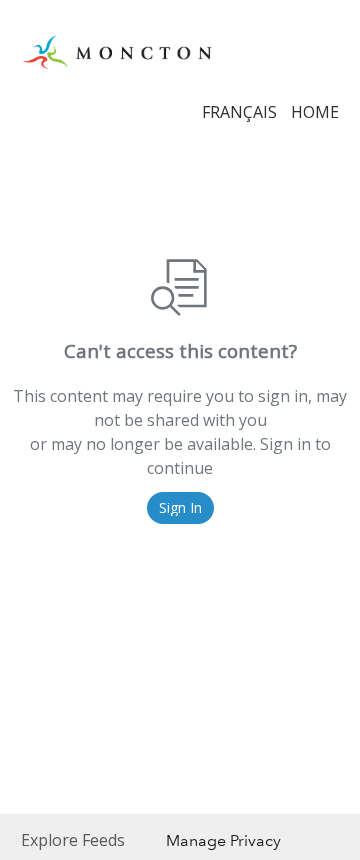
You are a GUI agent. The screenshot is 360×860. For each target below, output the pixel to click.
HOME (315, 112)
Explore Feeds (73, 840)
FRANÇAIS (239, 112)
